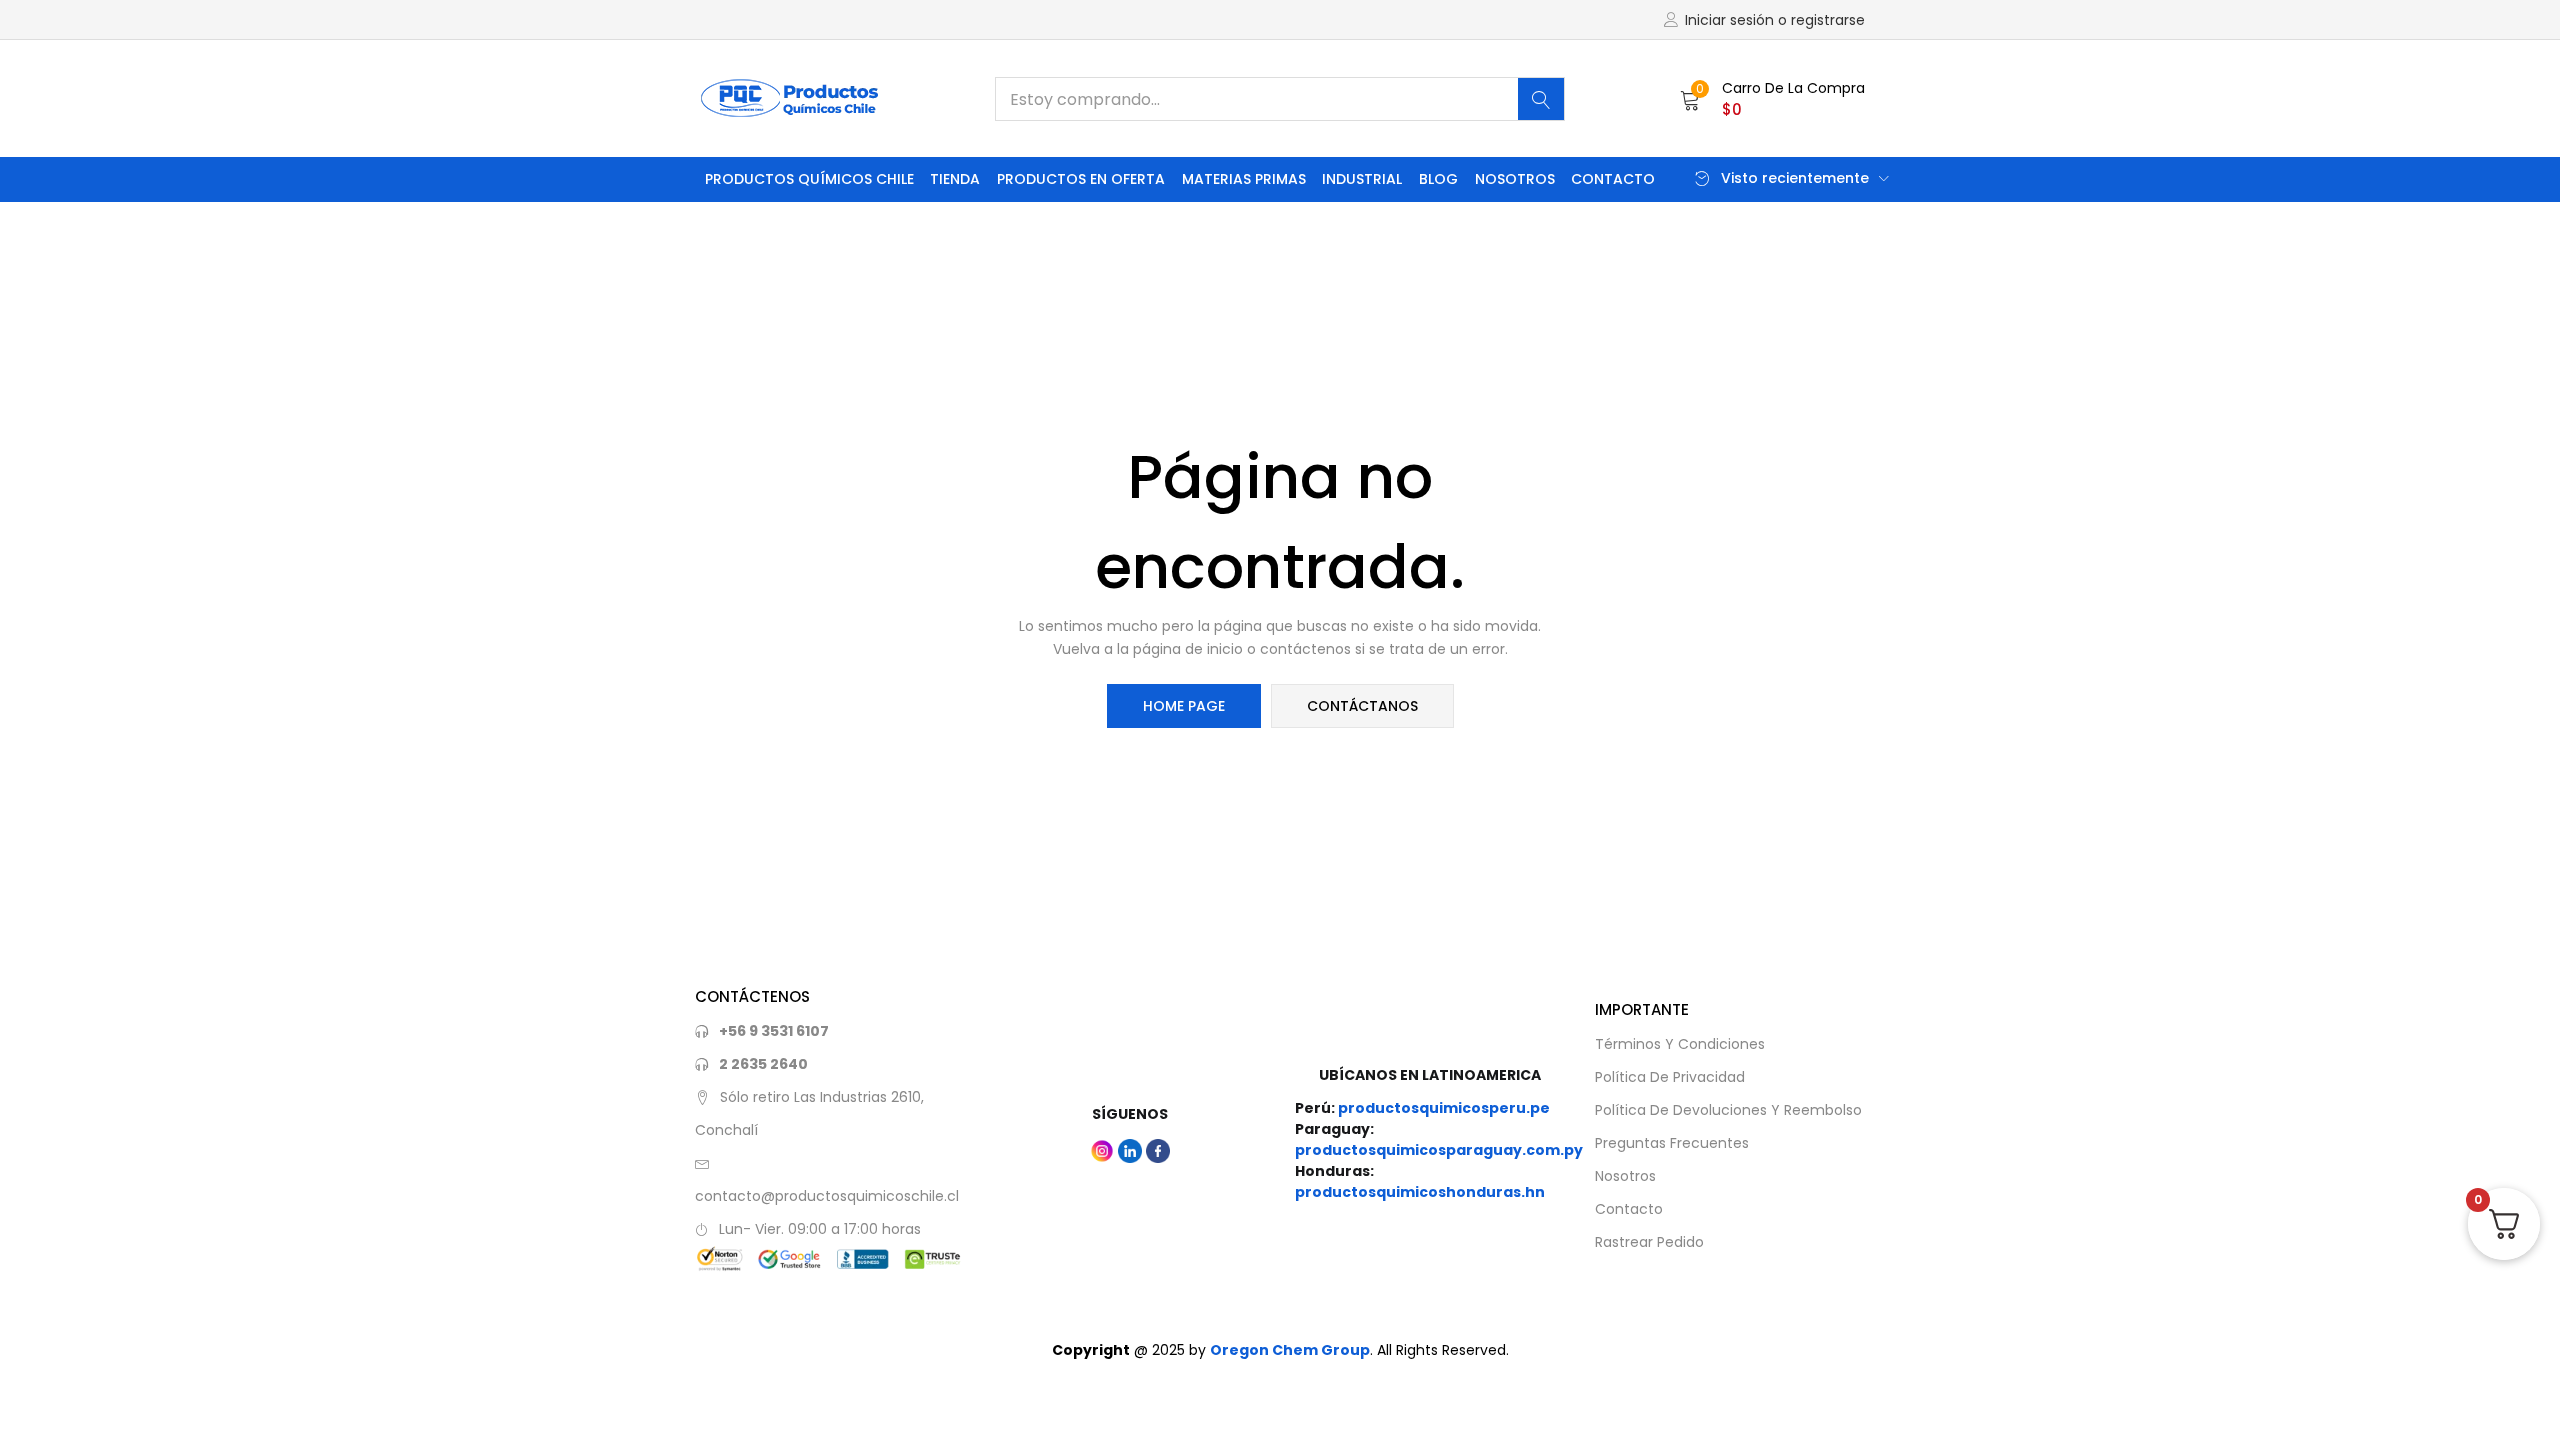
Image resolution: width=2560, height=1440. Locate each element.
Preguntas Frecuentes (1672, 1143)
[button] (1772, 99)
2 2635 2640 (763, 1064)
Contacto (1613, 179)
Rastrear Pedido (1649, 1242)
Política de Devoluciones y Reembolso (1728, 1110)
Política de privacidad (1670, 1077)
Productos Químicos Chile (809, 179)
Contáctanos (1362, 706)
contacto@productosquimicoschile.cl (827, 1196)
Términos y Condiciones (1680, 1044)
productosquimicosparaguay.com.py (1439, 1150)
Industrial (1362, 179)
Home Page (1184, 706)
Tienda (955, 179)
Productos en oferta (1081, 179)
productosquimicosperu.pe (1444, 1108)
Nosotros (1515, 179)
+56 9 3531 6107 (774, 1031)
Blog (1438, 179)
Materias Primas (1244, 179)
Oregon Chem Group (1290, 1350)
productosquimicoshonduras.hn (1420, 1192)
